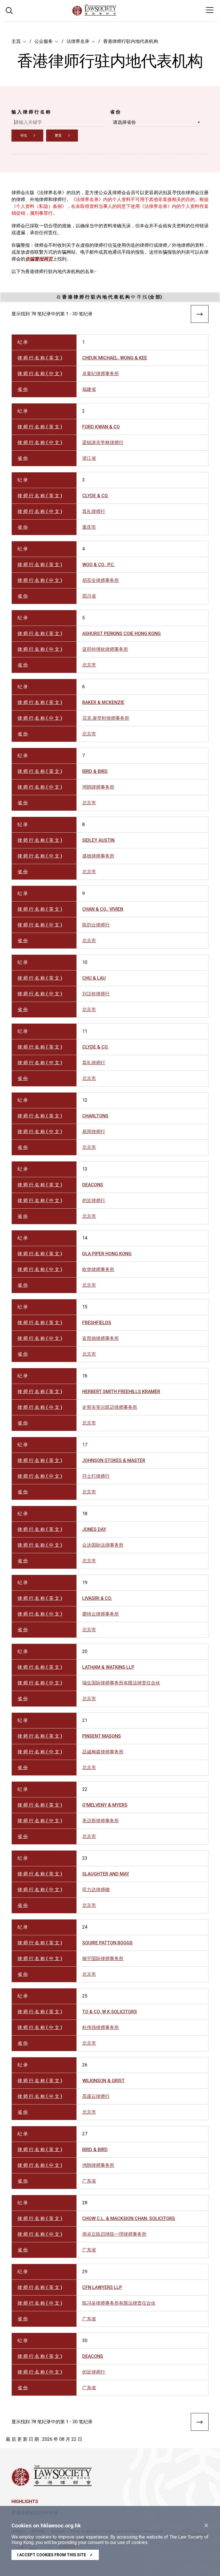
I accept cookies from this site (55, 2555)
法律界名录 (78, 41)
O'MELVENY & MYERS (105, 1805)
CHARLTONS (95, 1116)
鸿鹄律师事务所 (98, 787)
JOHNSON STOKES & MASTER (114, 1460)
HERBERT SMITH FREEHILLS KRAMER (121, 1392)
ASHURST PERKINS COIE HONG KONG (121, 633)
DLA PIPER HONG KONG (107, 1254)
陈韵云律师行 (96, 925)
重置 (58, 136)
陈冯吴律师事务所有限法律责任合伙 (119, 2303)
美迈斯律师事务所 (101, 1821)
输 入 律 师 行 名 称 (31, 112)
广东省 (89, 2181)
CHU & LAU (94, 978)
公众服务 (44, 41)
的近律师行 (94, 1201)
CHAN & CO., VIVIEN (103, 909)
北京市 (89, 665)
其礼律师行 (94, 511)
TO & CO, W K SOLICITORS (110, 2012)
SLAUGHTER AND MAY (106, 1874)
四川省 (89, 596)
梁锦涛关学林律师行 (103, 442)
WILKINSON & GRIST (103, 2081)
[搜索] (9, 10)
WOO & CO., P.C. (99, 565)
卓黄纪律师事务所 (101, 374)
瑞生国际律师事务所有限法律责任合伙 (121, 1683)
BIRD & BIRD (95, 771)
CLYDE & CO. (95, 496)
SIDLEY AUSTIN (98, 840)
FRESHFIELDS (97, 1323)
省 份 (115, 112)
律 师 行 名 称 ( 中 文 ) (40, 374)
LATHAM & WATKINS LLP (108, 1667)
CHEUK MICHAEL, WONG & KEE (115, 358)
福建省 (89, 389)
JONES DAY (94, 1529)
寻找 (23, 136)
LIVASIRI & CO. (97, 1598)
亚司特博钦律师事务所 (105, 649)
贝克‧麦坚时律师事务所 (106, 718)
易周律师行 (94, 1132)
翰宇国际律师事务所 (103, 1959)
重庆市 (89, 527)
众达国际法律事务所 (103, 1545)
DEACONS (93, 1185)
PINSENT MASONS (102, 1736)
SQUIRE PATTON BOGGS (107, 1943)
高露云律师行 (96, 2096)
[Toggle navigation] (210, 10)
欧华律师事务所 (98, 1269)
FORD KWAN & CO (101, 427)
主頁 (16, 41)
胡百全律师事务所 (101, 580)
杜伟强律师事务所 (101, 2027)
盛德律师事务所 (98, 856)
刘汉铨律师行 (96, 994)
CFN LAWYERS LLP (102, 2287)
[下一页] (200, 315)
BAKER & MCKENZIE (103, 702)
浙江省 (89, 458)
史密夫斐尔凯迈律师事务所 (110, 1407)
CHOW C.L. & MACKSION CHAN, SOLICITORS (129, 2218)
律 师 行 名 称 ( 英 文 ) (40, 358)
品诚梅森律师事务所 (103, 1752)
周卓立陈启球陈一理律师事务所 (114, 2234)
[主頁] (110, 14)
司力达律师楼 (96, 1890)
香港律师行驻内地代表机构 (131, 41)
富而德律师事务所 (101, 1338)
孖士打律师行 (96, 1476)
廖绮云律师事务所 (101, 1614)
